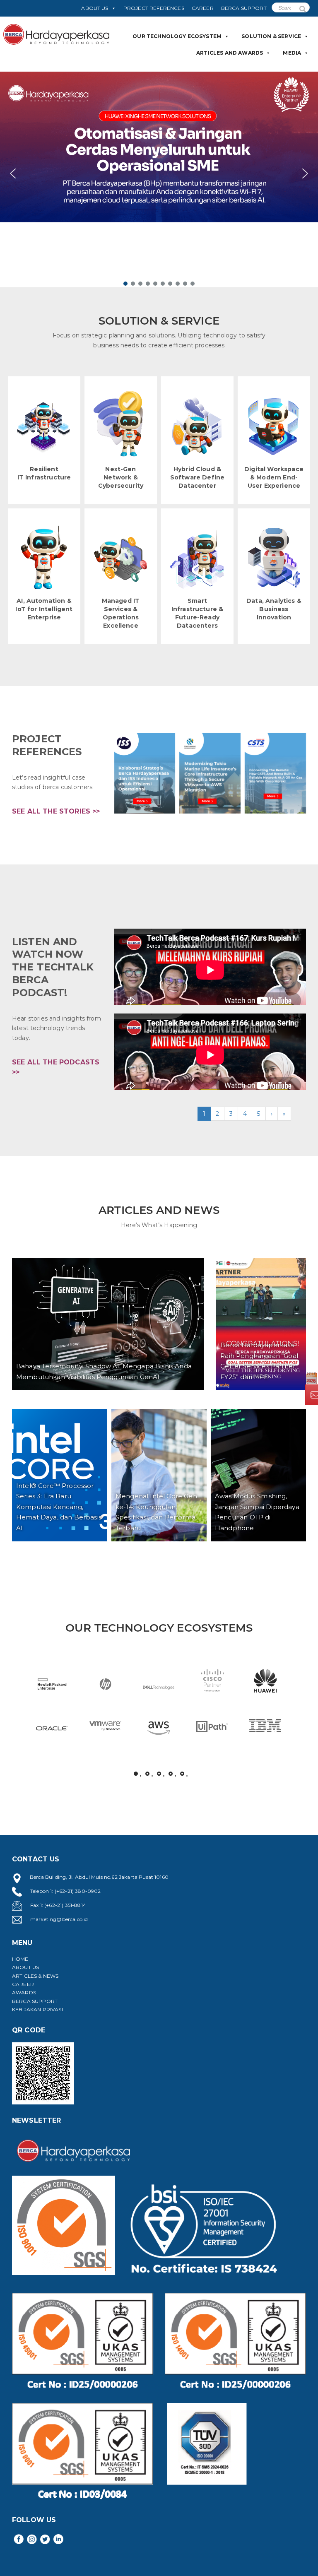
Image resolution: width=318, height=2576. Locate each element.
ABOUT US (95, 8)
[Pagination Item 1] (136, 1774)
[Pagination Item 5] (182, 1774)
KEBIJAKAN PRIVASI (37, 2009)
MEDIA (292, 53)
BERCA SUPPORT (244, 8)
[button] (159, 174)
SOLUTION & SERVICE (271, 36)
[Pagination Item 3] (159, 1774)
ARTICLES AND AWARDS (230, 53)
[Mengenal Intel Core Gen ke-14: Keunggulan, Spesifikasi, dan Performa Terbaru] (159, 1475)
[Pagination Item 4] (171, 1774)
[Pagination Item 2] (147, 1774)
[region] (159, 179)
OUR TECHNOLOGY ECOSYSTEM (177, 36)
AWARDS (24, 1992)
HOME (20, 1959)
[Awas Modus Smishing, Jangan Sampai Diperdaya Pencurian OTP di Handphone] (258, 1475)
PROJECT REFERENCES (154, 8)
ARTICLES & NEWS (35, 1976)
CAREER (203, 8)
